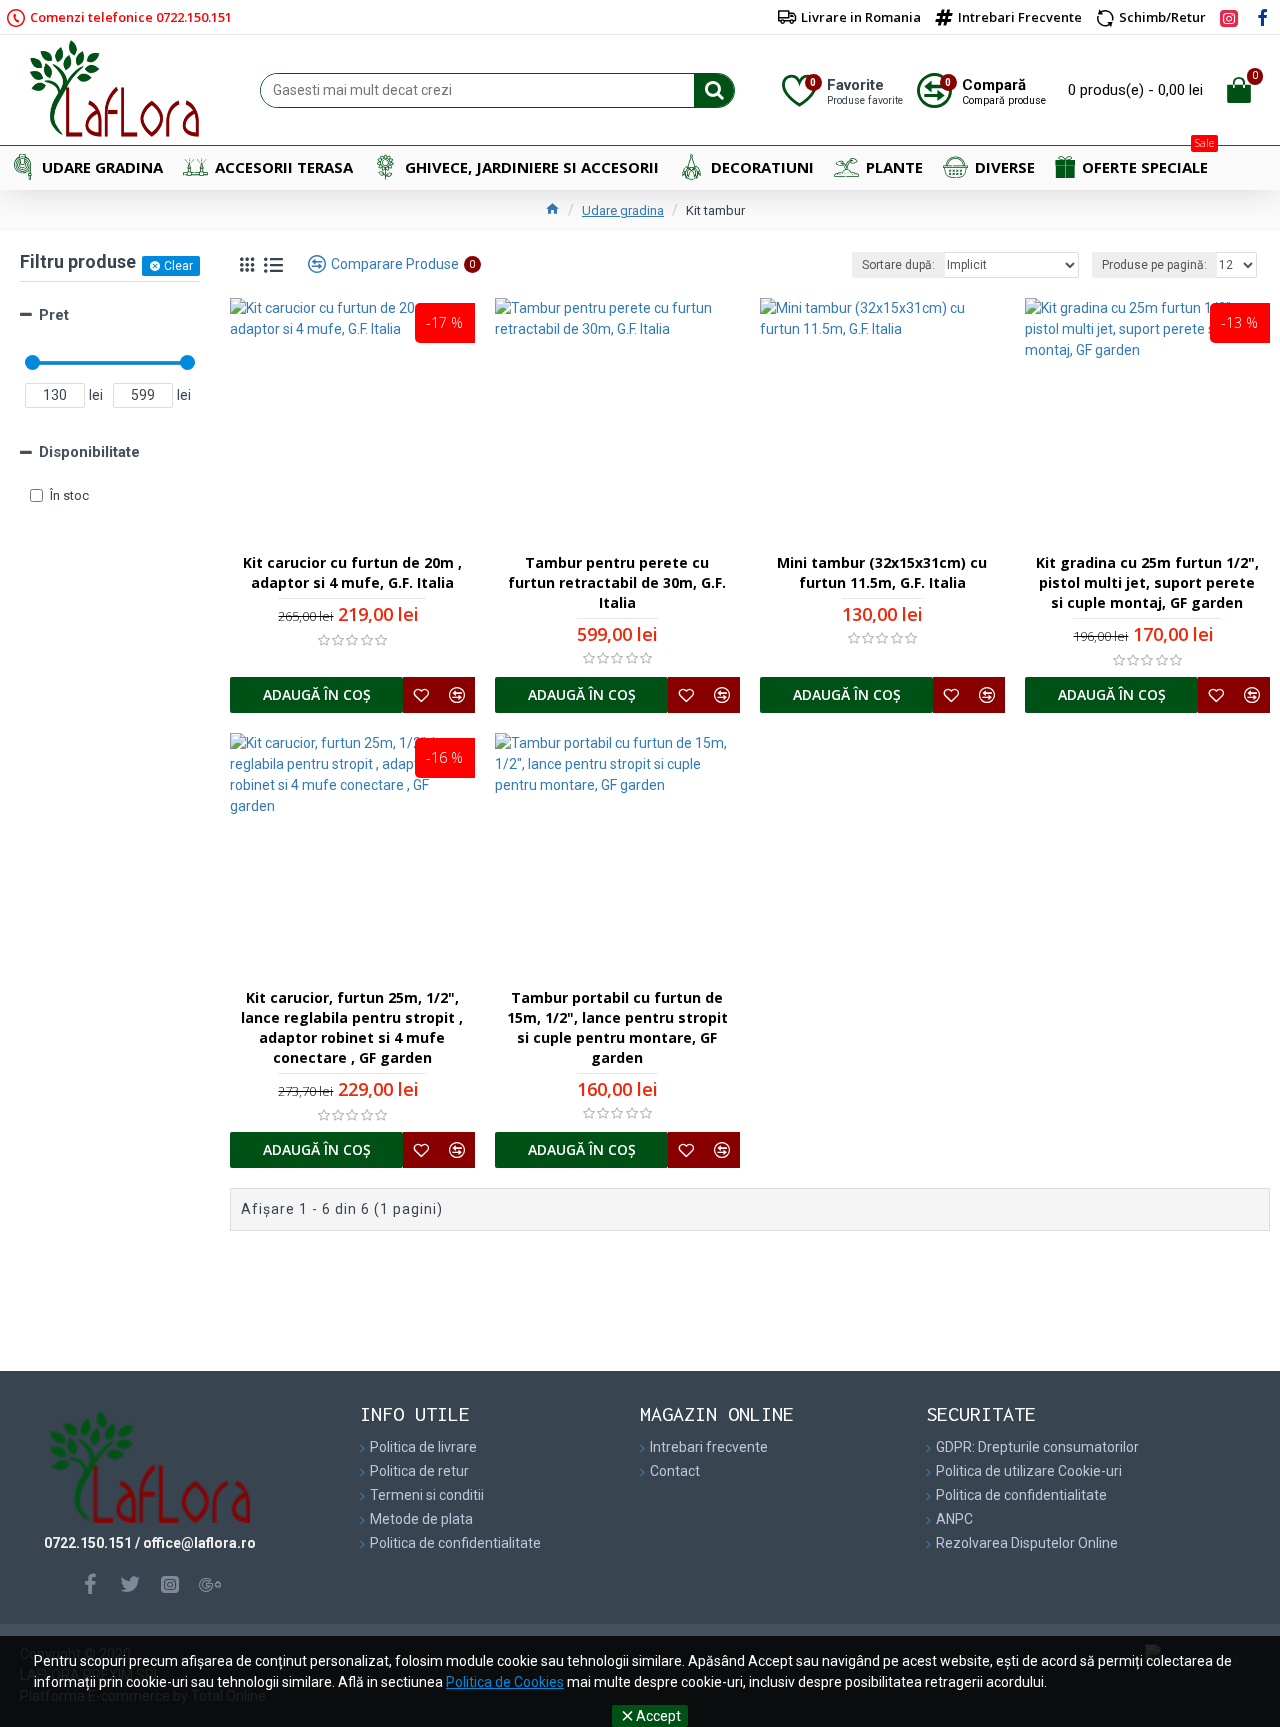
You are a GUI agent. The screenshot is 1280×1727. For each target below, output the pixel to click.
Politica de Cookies (505, 1682)
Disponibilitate (89, 452)
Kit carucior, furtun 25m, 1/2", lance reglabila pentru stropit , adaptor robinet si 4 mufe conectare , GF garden (352, 1027)
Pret (54, 315)
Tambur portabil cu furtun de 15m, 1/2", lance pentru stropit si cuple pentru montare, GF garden (617, 1027)
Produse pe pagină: (1154, 265)
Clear (178, 266)
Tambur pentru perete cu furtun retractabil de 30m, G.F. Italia (617, 582)
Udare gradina (623, 210)
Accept (658, 1716)
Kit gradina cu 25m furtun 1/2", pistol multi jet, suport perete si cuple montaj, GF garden (1147, 582)
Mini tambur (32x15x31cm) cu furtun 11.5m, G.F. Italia (882, 572)
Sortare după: (898, 265)
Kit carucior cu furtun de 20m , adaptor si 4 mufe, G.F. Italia (352, 572)
